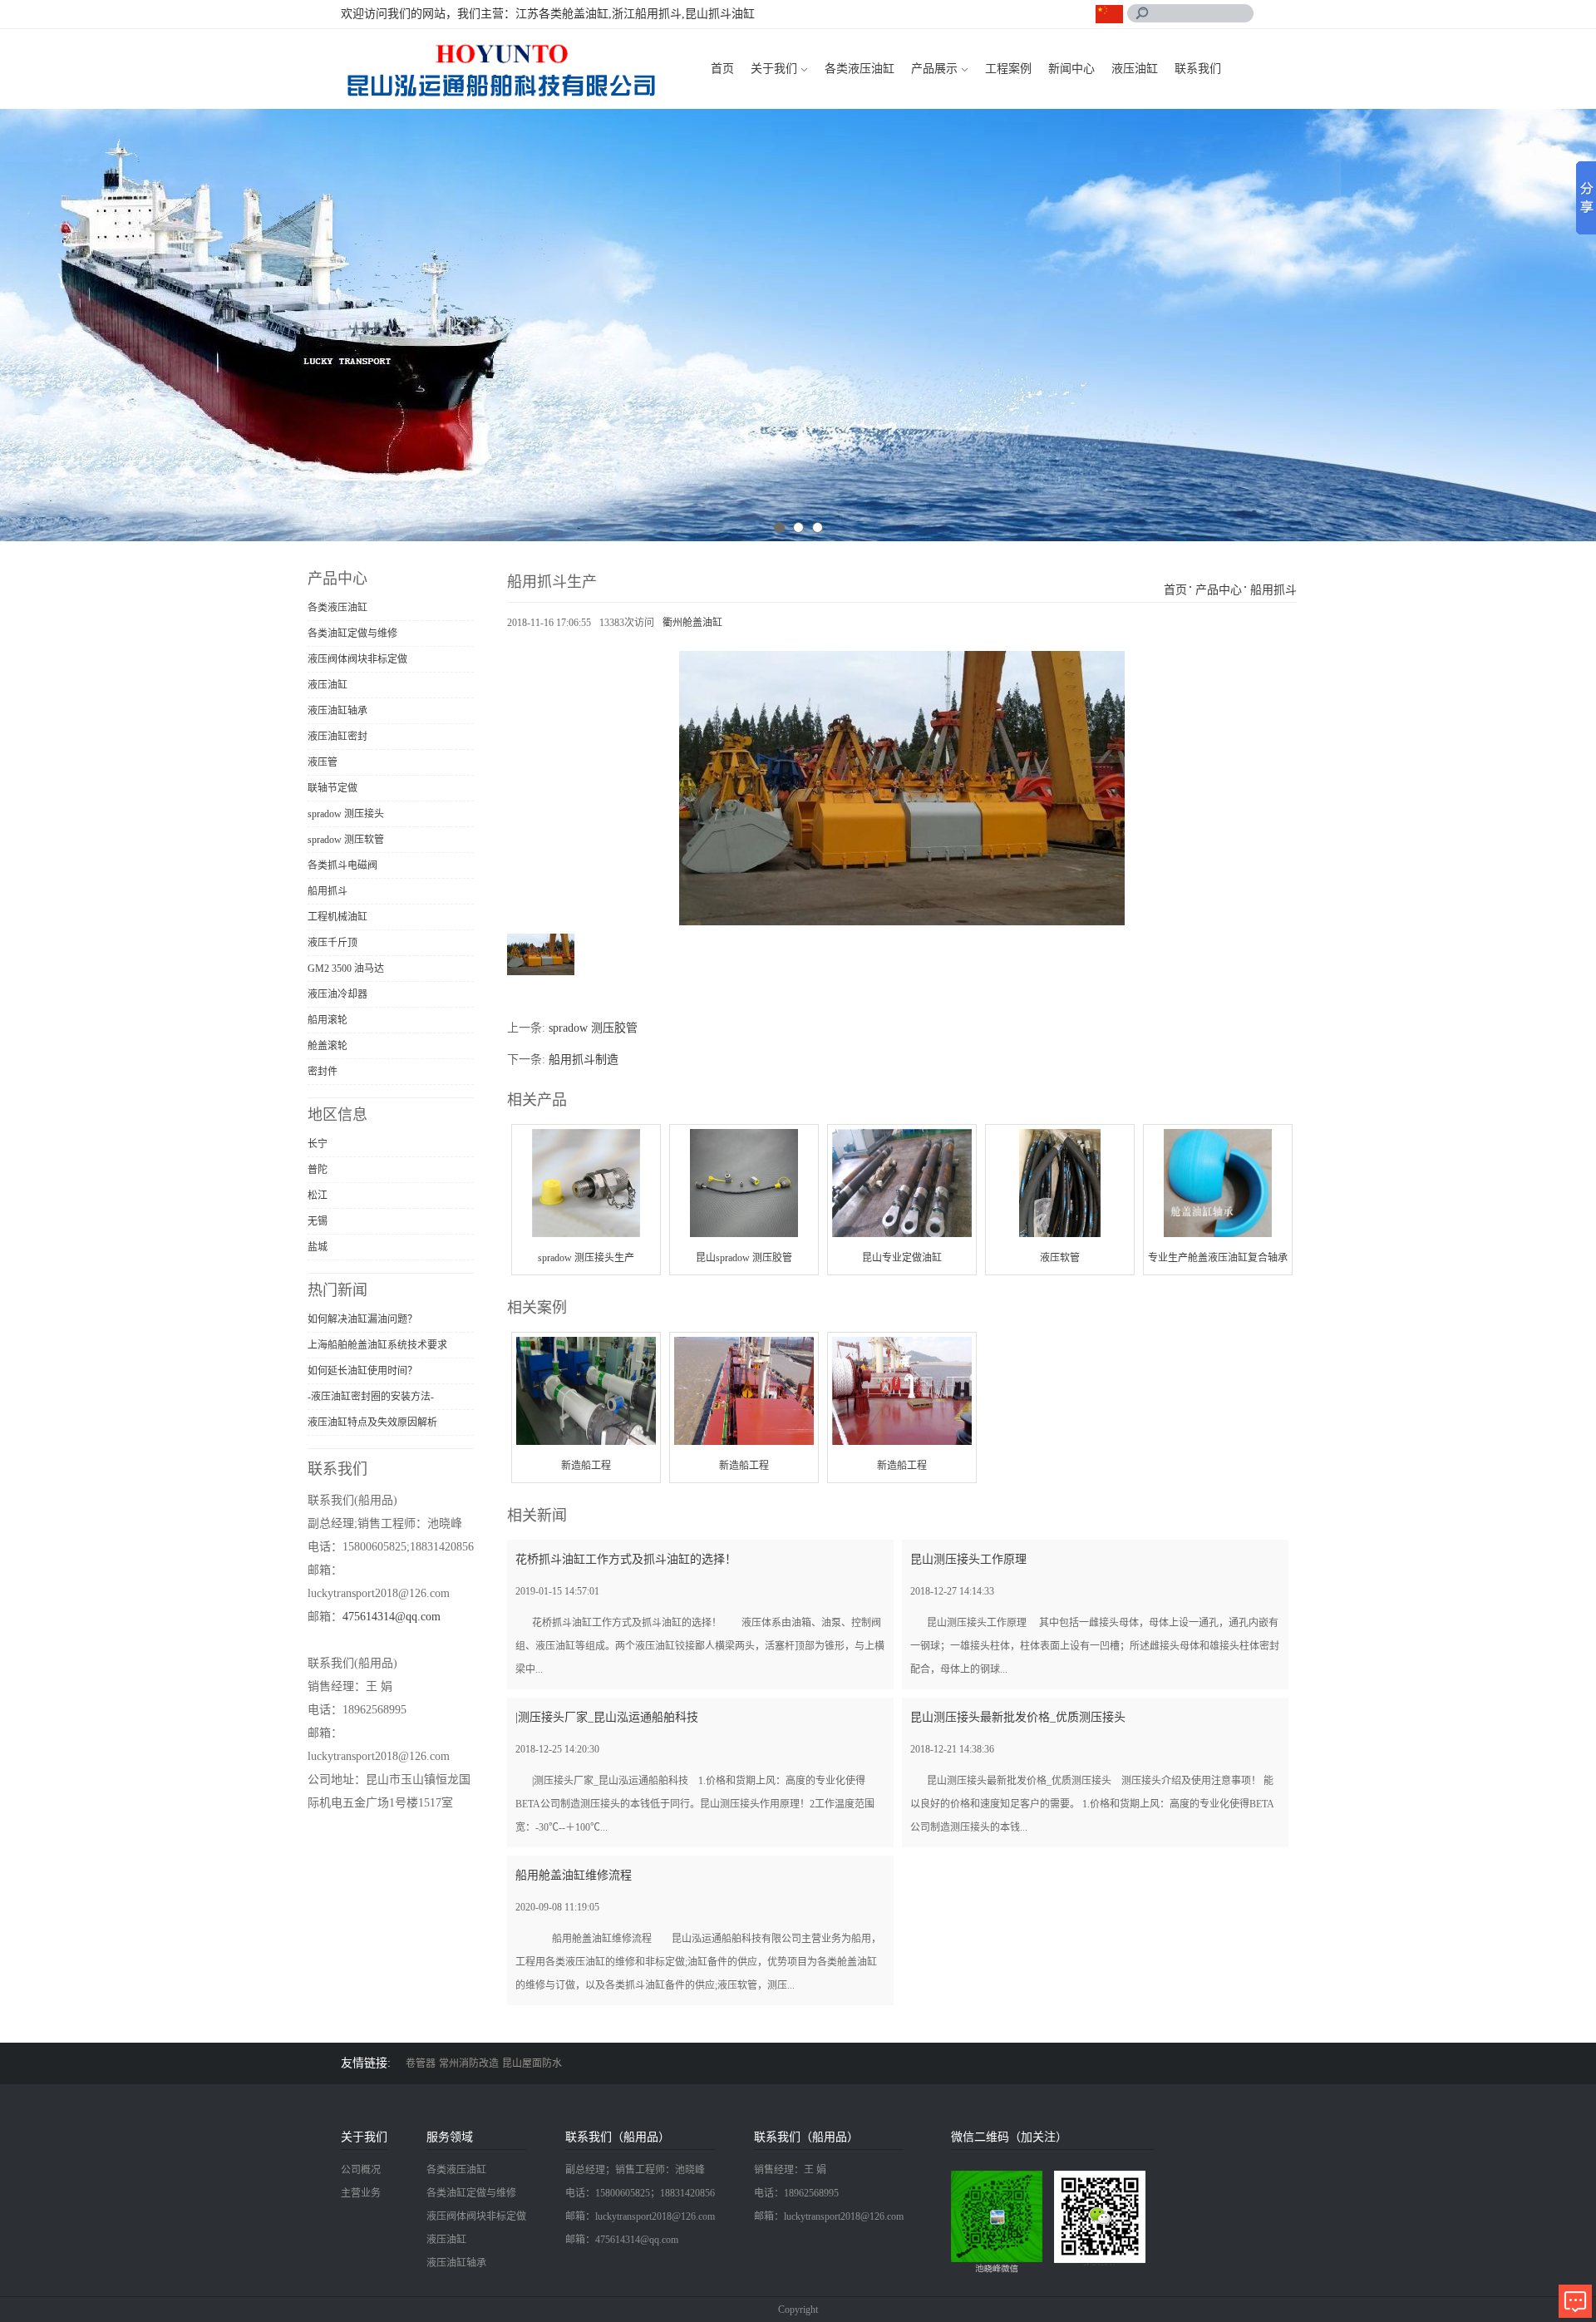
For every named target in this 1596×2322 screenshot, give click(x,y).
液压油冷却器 (337, 994)
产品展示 (934, 69)
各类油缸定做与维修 (352, 633)
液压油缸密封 (337, 737)
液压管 (323, 762)
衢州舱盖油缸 (692, 623)
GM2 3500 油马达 (346, 969)
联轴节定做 (332, 788)
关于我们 (774, 69)
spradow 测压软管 (346, 840)
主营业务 (361, 2193)
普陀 (318, 1170)
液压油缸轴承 (337, 711)
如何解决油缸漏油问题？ (362, 1319)
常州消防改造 (469, 2063)
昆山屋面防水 (532, 2063)
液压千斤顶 (332, 943)
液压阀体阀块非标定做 (357, 659)
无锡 (318, 1221)
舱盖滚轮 (328, 1046)
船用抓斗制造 (584, 1060)
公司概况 (361, 2170)
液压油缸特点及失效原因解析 (372, 1422)
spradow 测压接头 (346, 814)
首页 (722, 69)
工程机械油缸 (337, 917)
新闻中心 (1071, 69)
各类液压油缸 (860, 69)
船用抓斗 (328, 891)
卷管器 (421, 2063)
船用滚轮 (328, 1020)
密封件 (323, 1072)
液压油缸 (1135, 69)
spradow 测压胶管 (593, 1028)
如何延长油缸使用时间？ (362, 1371)
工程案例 (1008, 69)
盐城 (318, 1247)
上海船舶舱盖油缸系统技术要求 (377, 1345)
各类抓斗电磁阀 (342, 865)
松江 (318, 1196)
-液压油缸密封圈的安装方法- (371, 1397)
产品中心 (1219, 590)
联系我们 (1198, 69)
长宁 (318, 1144)
